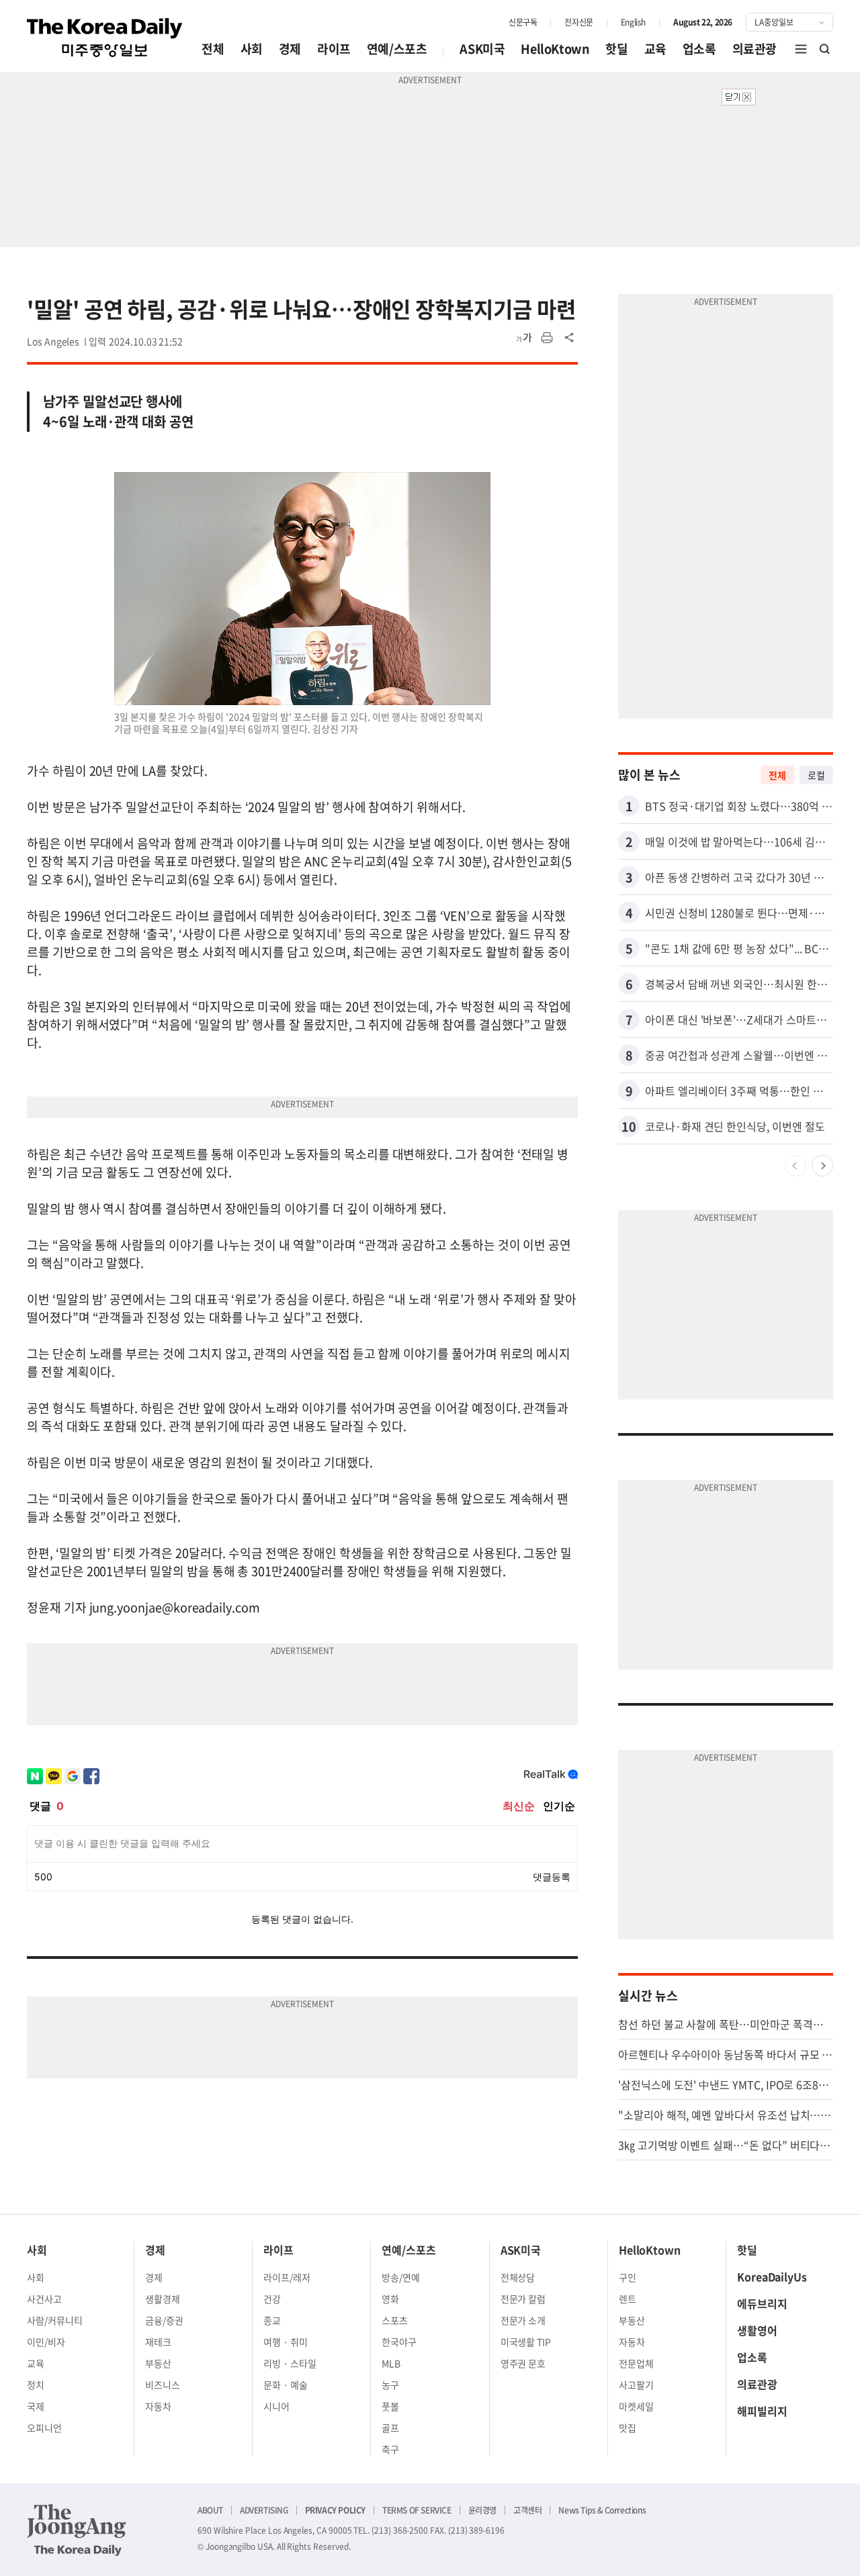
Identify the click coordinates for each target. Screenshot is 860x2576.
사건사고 (44, 2299)
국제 (36, 2406)
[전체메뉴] (801, 49)
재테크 (158, 2342)
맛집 (628, 2428)
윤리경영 (482, 2510)
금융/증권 (164, 2320)
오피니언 (44, 2428)
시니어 (276, 2406)
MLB (391, 2363)
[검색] (825, 49)
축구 (390, 2449)
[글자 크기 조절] (524, 338)
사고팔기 (636, 2385)
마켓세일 (636, 2406)
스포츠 (395, 2320)
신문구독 (523, 22)
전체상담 (518, 2277)
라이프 (334, 49)
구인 (628, 2277)
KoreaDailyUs (772, 2276)
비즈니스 (163, 2385)
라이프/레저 (287, 2277)
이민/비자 (46, 2342)
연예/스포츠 (397, 49)
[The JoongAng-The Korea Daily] (77, 2530)
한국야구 (399, 2342)
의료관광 (755, 49)
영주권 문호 (523, 2363)
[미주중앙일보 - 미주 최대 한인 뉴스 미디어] (105, 38)
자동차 (158, 2406)
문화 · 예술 (286, 2385)
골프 (390, 2428)
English (633, 22)
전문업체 (636, 2363)
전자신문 (578, 22)
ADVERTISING (264, 2510)
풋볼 (390, 2406)
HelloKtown (555, 49)
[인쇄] (547, 338)
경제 (290, 49)
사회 (252, 49)
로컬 (816, 775)
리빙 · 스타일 (290, 2363)
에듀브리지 (762, 2303)
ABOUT (210, 2510)
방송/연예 (401, 2277)
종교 (272, 2320)
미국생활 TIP (526, 2342)
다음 (822, 1166)
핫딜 (616, 49)
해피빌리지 (762, 2411)
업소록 (699, 49)
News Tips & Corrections (602, 2510)
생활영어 (757, 2330)
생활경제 (163, 2299)
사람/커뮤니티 (55, 2320)
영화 (390, 2299)
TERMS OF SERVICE (417, 2510)
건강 (272, 2299)
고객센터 (527, 2510)
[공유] (570, 338)
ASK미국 (482, 49)
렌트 (628, 2299)
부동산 (158, 2363)
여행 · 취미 (286, 2342)
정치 (36, 2385)
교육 (655, 49)
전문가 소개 (523, 2320)
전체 (213, 49)
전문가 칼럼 (523, 2299)
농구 (390, 2385)
